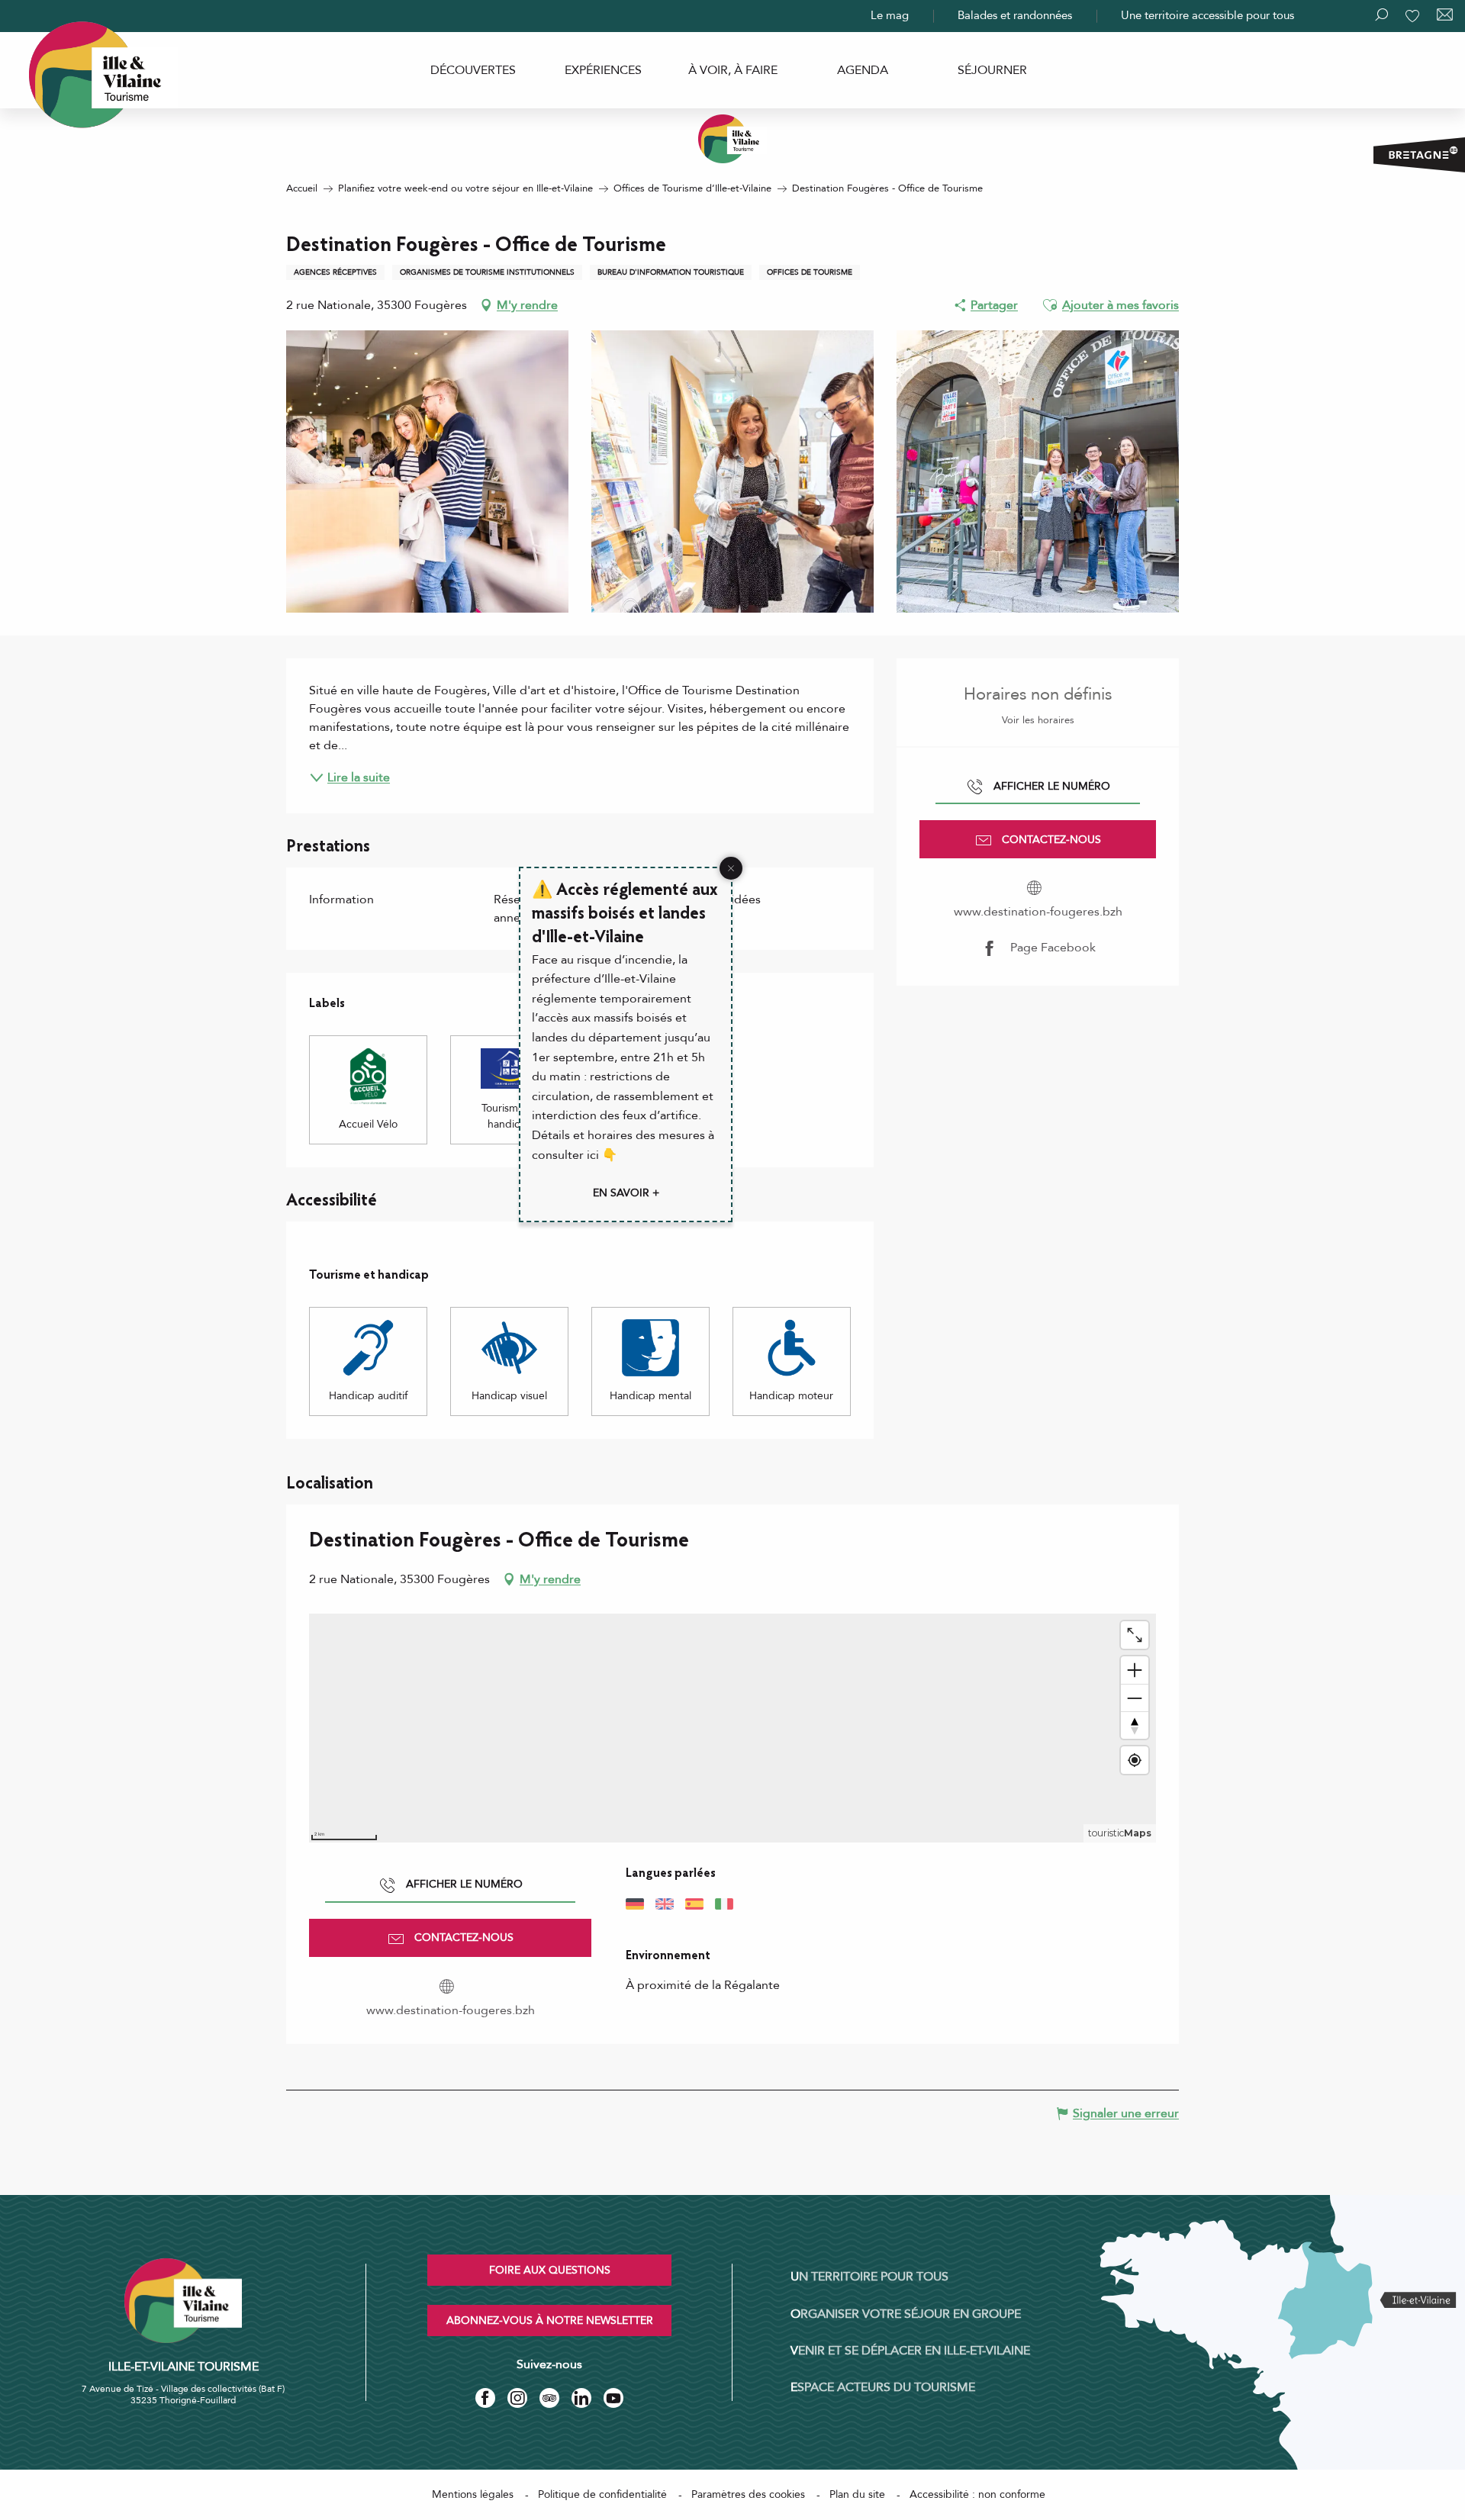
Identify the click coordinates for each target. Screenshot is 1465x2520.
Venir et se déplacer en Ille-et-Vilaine (910, 2351)
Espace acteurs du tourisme (883, 2387)
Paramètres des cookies (748, 2494)
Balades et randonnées (1015, 15)
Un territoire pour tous (869, 2277)
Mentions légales (473, 2494)
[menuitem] (473, 70)
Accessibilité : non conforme (977, 2494)
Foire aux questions (550, 2270)
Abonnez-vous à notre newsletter (550, 2320)
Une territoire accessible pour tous (1207, 15)
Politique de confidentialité (602, 2494)
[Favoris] (1414, 16)
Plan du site (857, 2494)
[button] (1050, 305)
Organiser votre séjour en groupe (906, 2314)
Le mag (890, 15)
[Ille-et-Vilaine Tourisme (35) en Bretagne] (732, 139)
